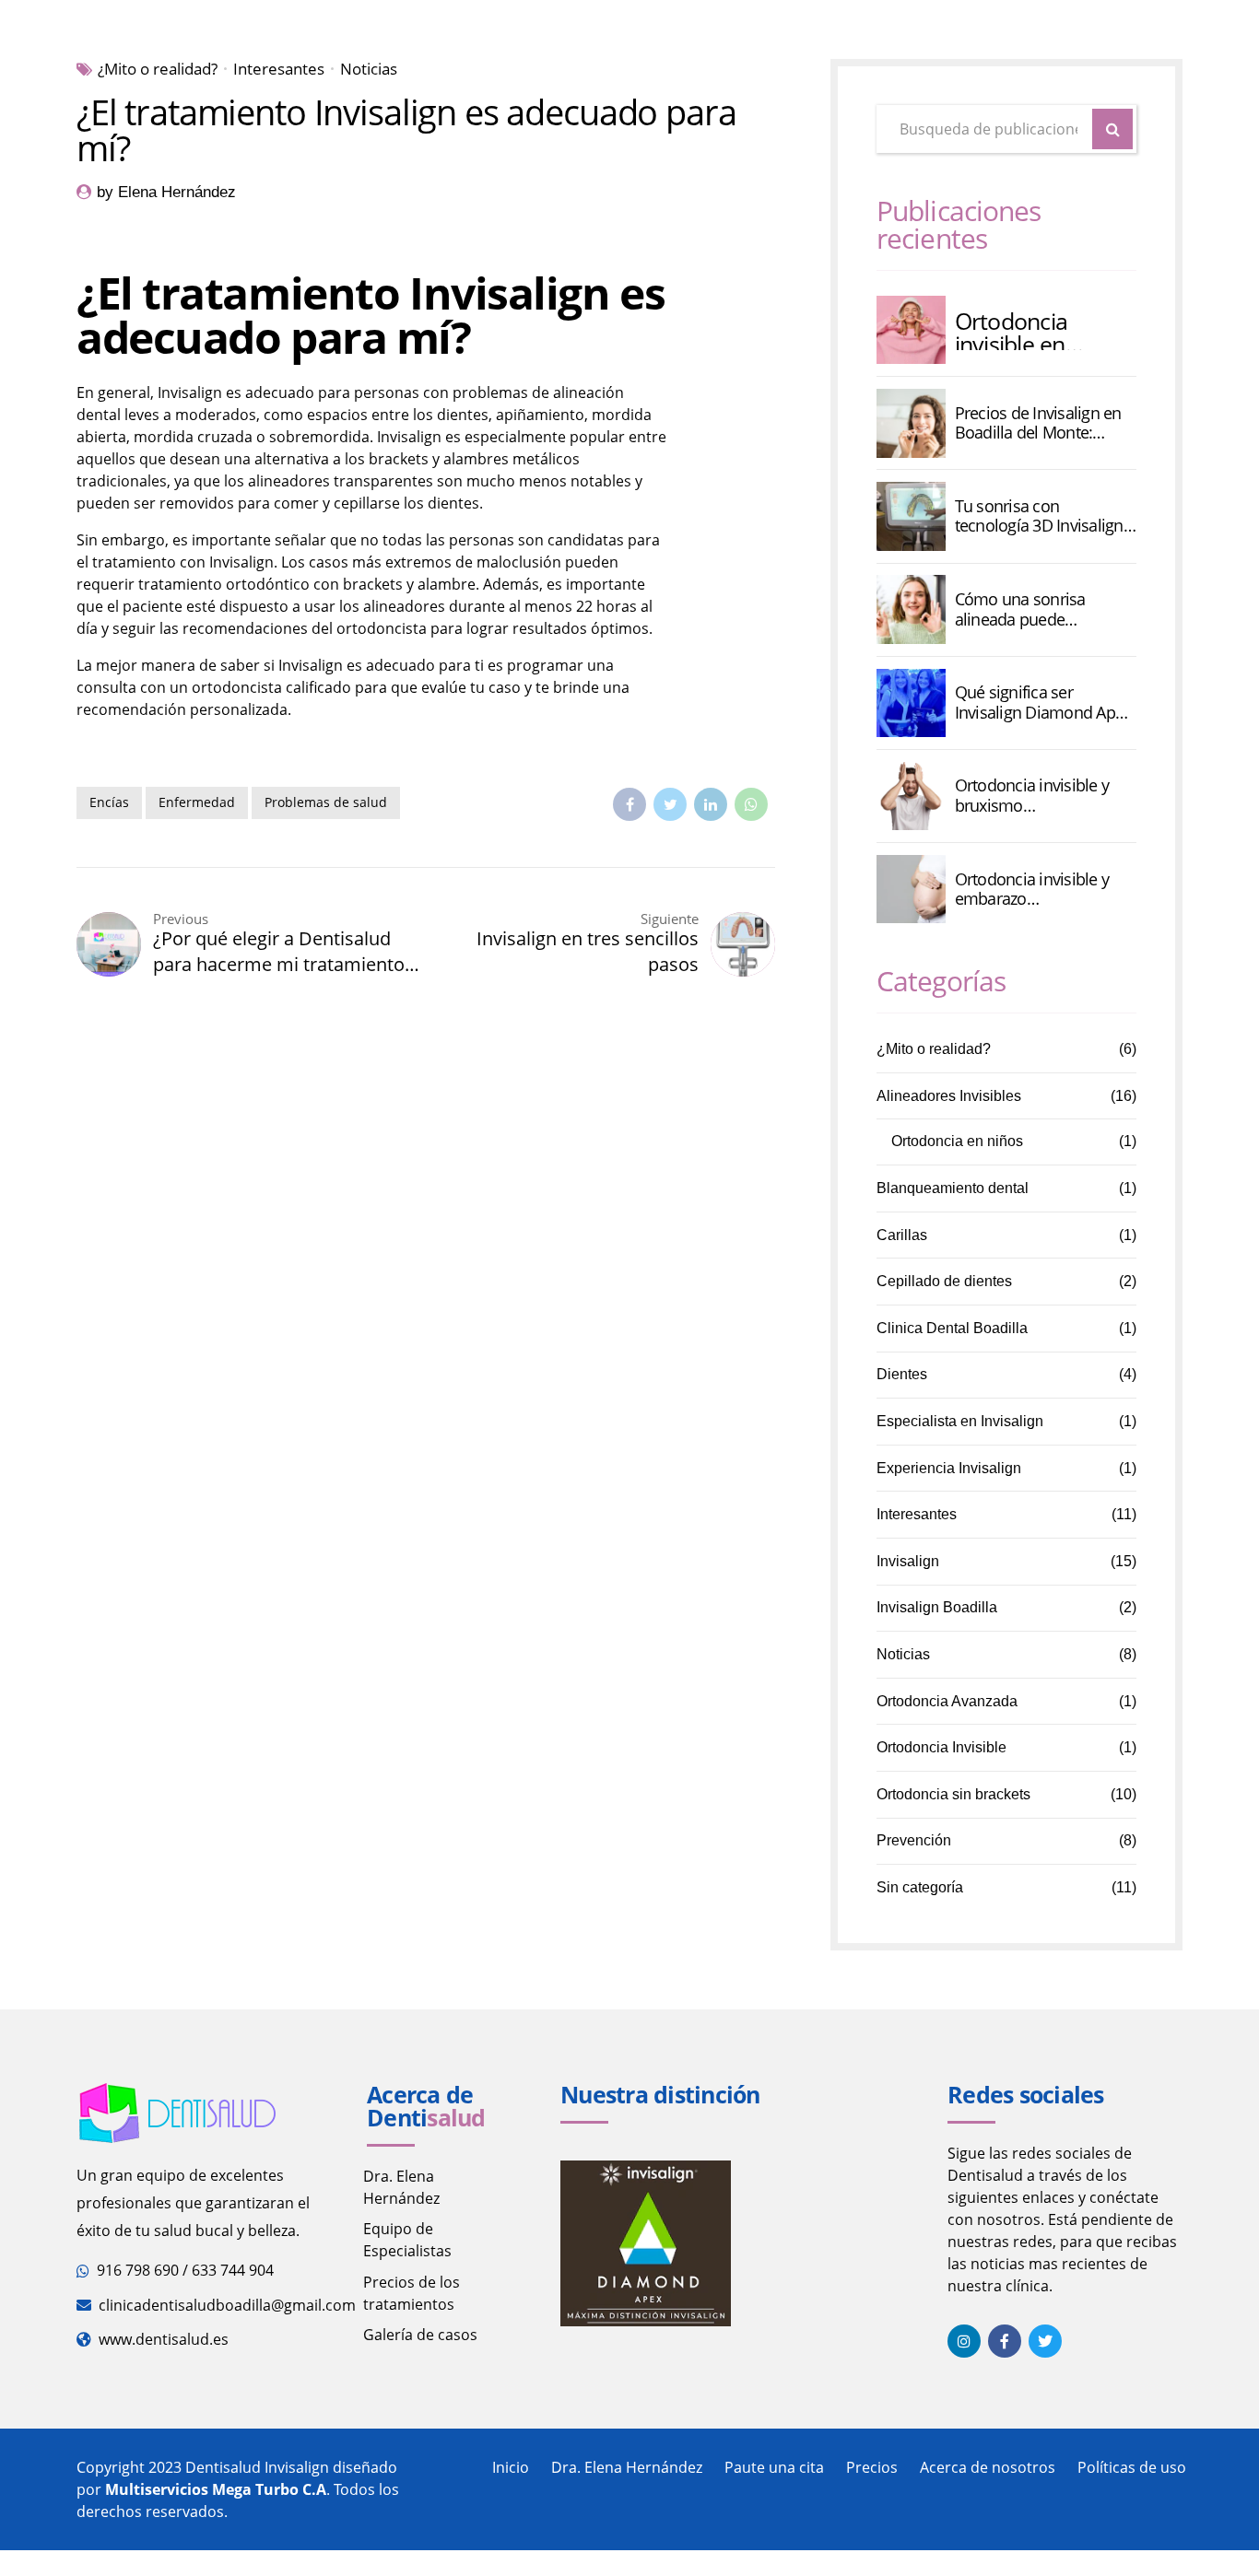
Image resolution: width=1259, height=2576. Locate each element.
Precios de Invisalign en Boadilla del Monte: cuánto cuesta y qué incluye (1038, 423)
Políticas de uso (1132, 2467)
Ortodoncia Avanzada (947, 1701)
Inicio (511, 2467)
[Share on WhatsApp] (751, 804)
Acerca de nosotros (988, 2467)
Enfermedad (197, 802)
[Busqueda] (1112, 129)
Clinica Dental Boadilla (952, 1328)
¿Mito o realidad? (158, 69)
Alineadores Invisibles (949, 1096)
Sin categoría (920, 1887)
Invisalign (908, 1561)
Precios (872, 2467)
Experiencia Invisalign (949, 1468)
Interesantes (279, 69)
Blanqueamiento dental (953, 1188)
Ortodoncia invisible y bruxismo (1032, 796)
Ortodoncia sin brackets (953, 1794)
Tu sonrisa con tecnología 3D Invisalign (1039, 516)
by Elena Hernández (166, 192)
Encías (109, 802)
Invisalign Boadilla (937, 1607)
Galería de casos (420, 2335)
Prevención (914, 1840)
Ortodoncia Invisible (941, 1747)
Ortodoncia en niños (957, 1141)
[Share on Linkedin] (711, 804)
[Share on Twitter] (670, 804)
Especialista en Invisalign (960, 1421)
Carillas (902, 1235)
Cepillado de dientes (944, 1281)
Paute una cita (774, 2467)
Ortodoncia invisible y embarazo (1032, 890)
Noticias (369, 69)
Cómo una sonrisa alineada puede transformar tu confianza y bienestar (1043, 609)
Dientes (902, 1374)
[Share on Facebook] (629, 804)
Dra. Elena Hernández (627, 2467)
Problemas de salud (326, 802)
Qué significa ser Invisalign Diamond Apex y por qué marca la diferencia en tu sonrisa (1043, 703)
